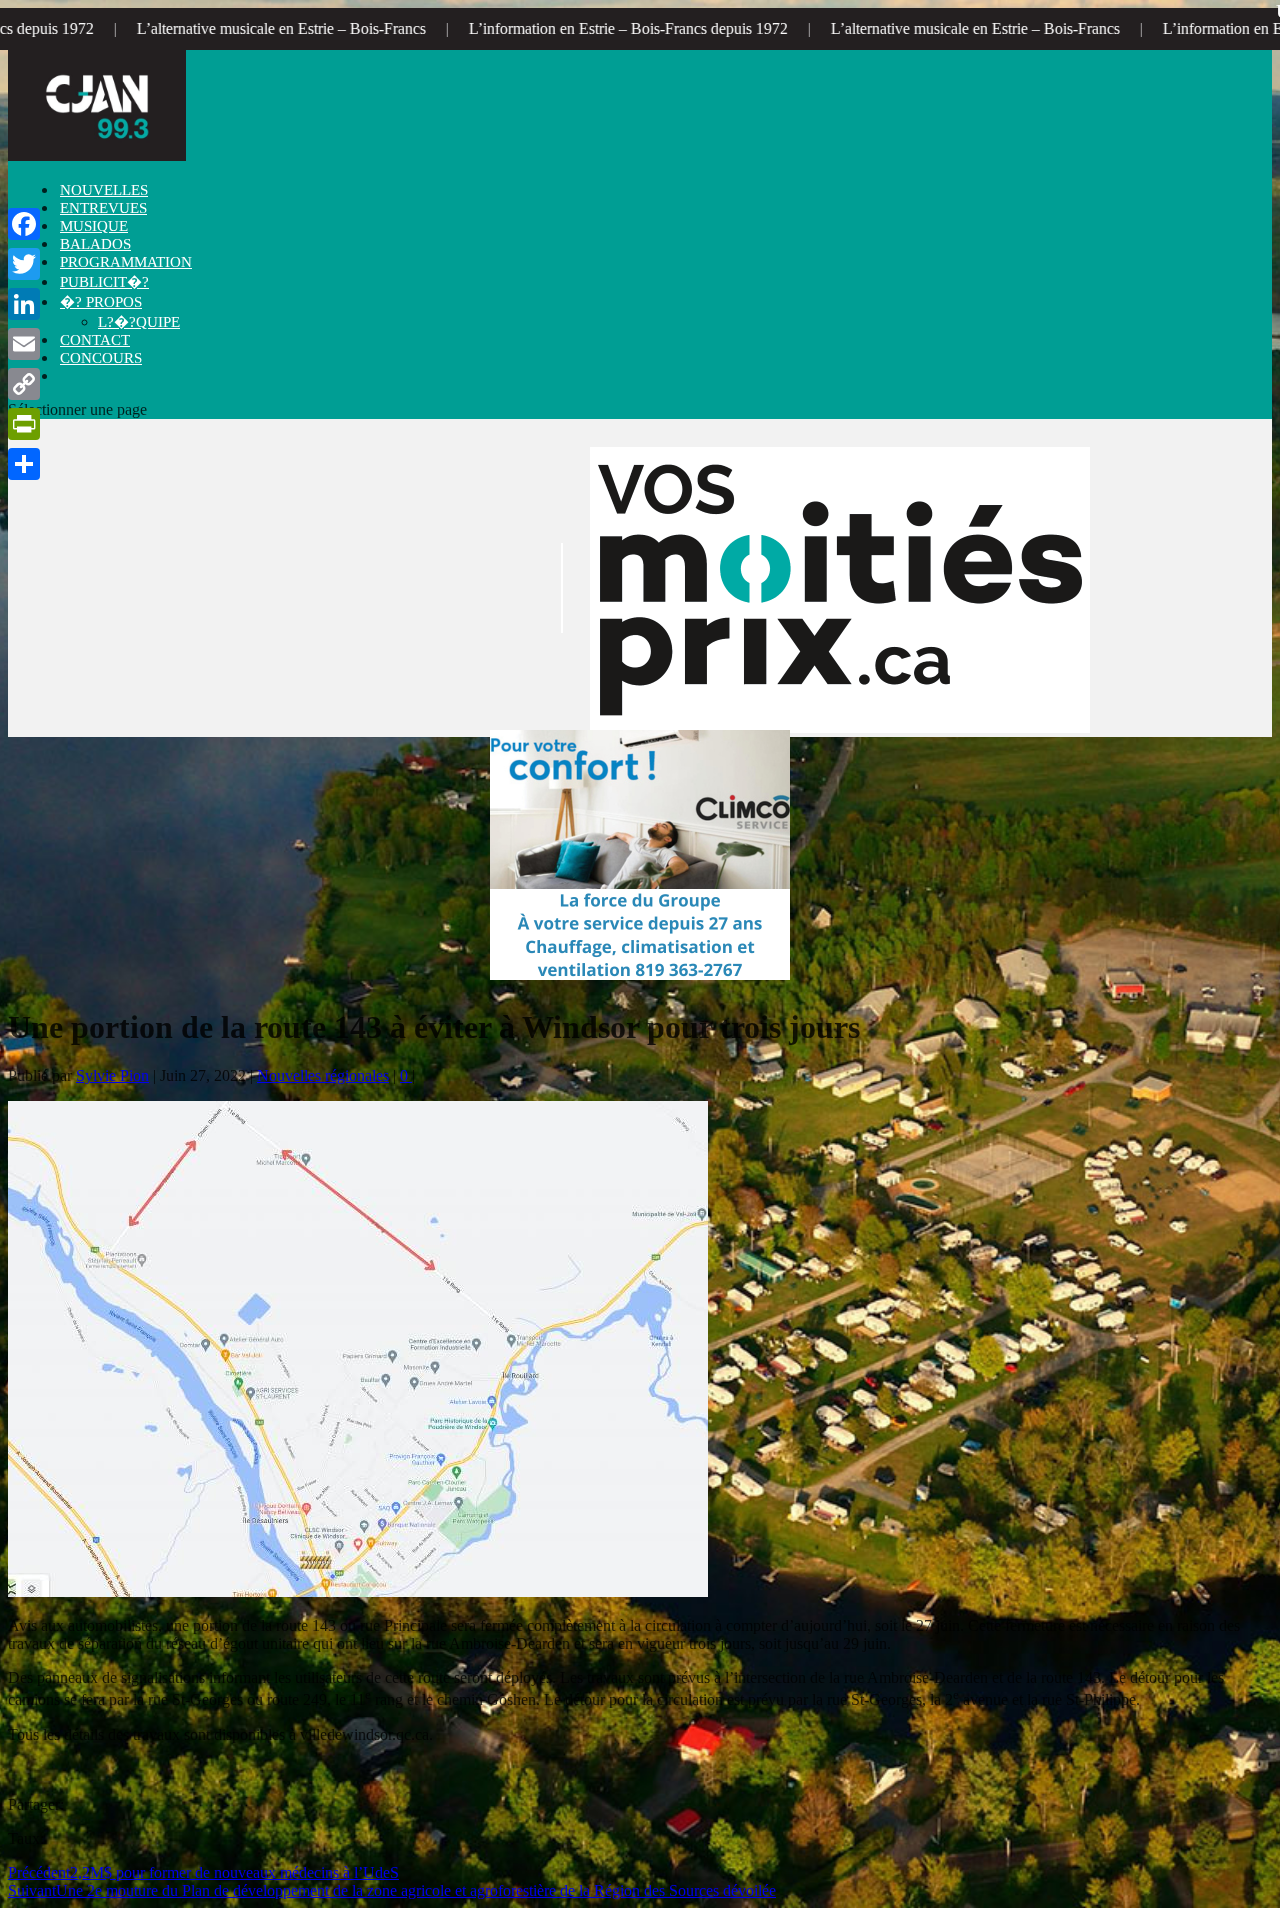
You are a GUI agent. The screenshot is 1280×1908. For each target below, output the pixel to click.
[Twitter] (24, 264)
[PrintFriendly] (24, 424)
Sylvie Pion (112, 1075)
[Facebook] (24, 224)
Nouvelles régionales (323, 1075)
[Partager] (24, 464)
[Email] (24, 344)
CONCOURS (101, 358)
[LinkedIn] (24, 304)
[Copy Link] (24, 384)
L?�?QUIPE (139, 322)
